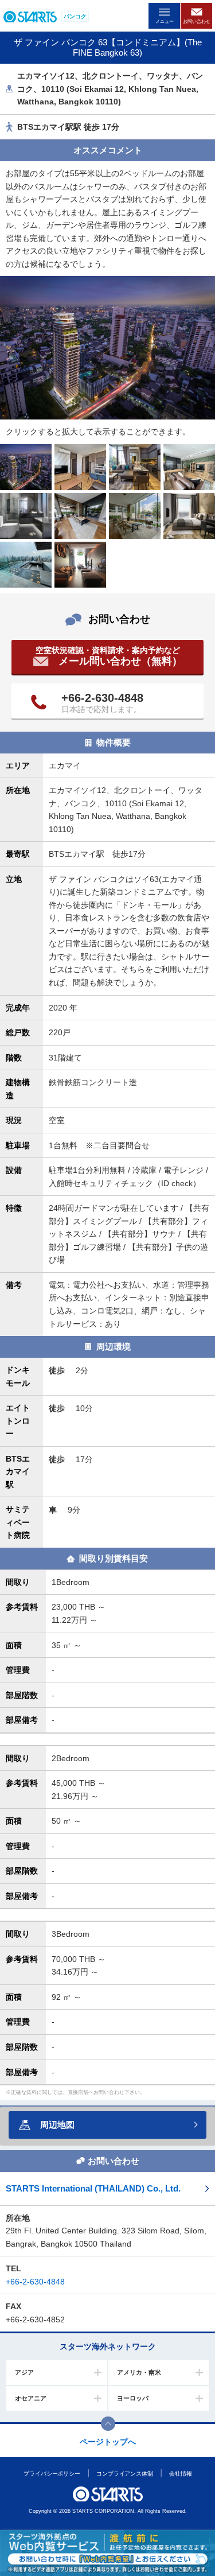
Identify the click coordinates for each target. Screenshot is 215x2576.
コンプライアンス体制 (125, 2474)
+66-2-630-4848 (102, 698)
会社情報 (181, 2474)
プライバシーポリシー (52, 2474)
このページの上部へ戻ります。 (108, 2424)
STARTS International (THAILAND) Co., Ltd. (93, 2188)
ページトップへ (108, 2442)
